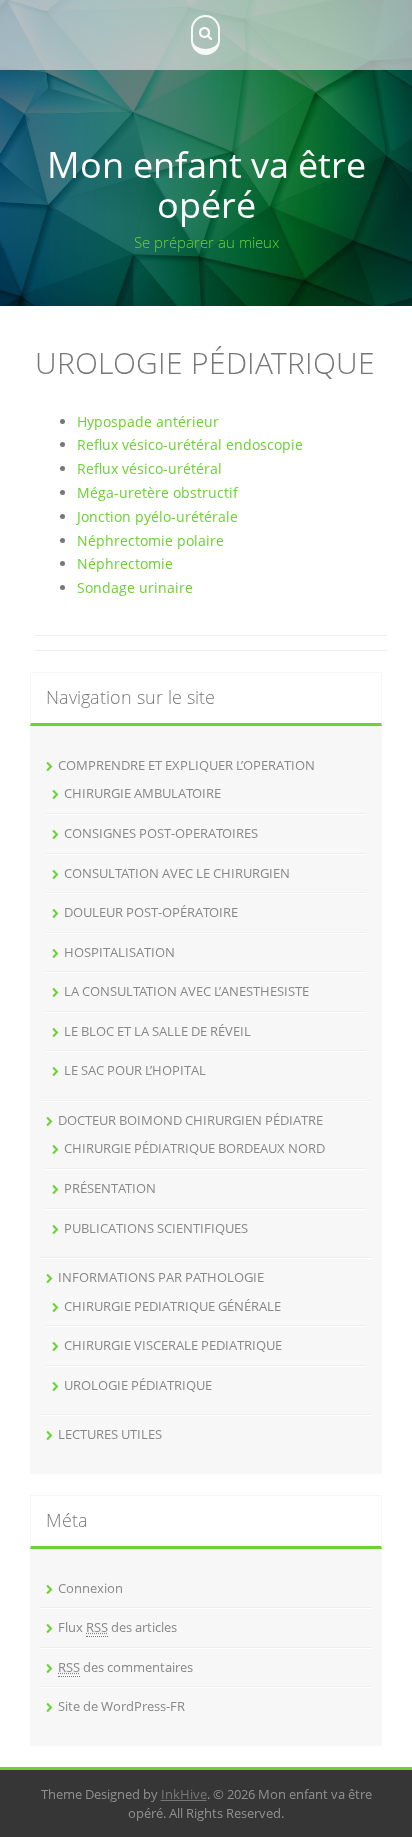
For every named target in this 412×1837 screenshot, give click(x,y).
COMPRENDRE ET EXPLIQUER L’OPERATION (186, 765)
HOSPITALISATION (119, 952)
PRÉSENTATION (110, 1188)
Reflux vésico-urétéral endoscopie (190, 444)
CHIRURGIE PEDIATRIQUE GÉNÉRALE (172, 1306)
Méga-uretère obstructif (157, 492)
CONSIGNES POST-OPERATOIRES (161, 833)
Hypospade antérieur (148, 421)
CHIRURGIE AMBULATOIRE (142, 793)
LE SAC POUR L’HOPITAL (135, 1070)
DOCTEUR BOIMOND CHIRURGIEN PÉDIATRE (190, 1120)
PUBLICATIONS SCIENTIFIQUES (156, 1228)
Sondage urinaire (135, 587)
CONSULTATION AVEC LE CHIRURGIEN (177, 873)
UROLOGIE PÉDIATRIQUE (138, 1385)
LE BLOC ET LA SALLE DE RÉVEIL (157, 1031)
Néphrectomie (125, 563)
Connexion (90, 1588)
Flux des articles (117, 1627)
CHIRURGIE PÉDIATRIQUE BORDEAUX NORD (194, 1148)
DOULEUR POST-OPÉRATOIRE (151, 912)
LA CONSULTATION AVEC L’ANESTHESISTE (186, 991)
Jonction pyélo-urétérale (157, 516)
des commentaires (125, 1667)
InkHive (184, 1794)
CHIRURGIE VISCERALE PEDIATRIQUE (173, 1345)
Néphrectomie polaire (150, 540)
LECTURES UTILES (110, 1434)
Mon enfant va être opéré (206, 184)
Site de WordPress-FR (121, 1706)
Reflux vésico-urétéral (149, 468)
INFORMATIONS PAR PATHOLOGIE (161, 1277)
